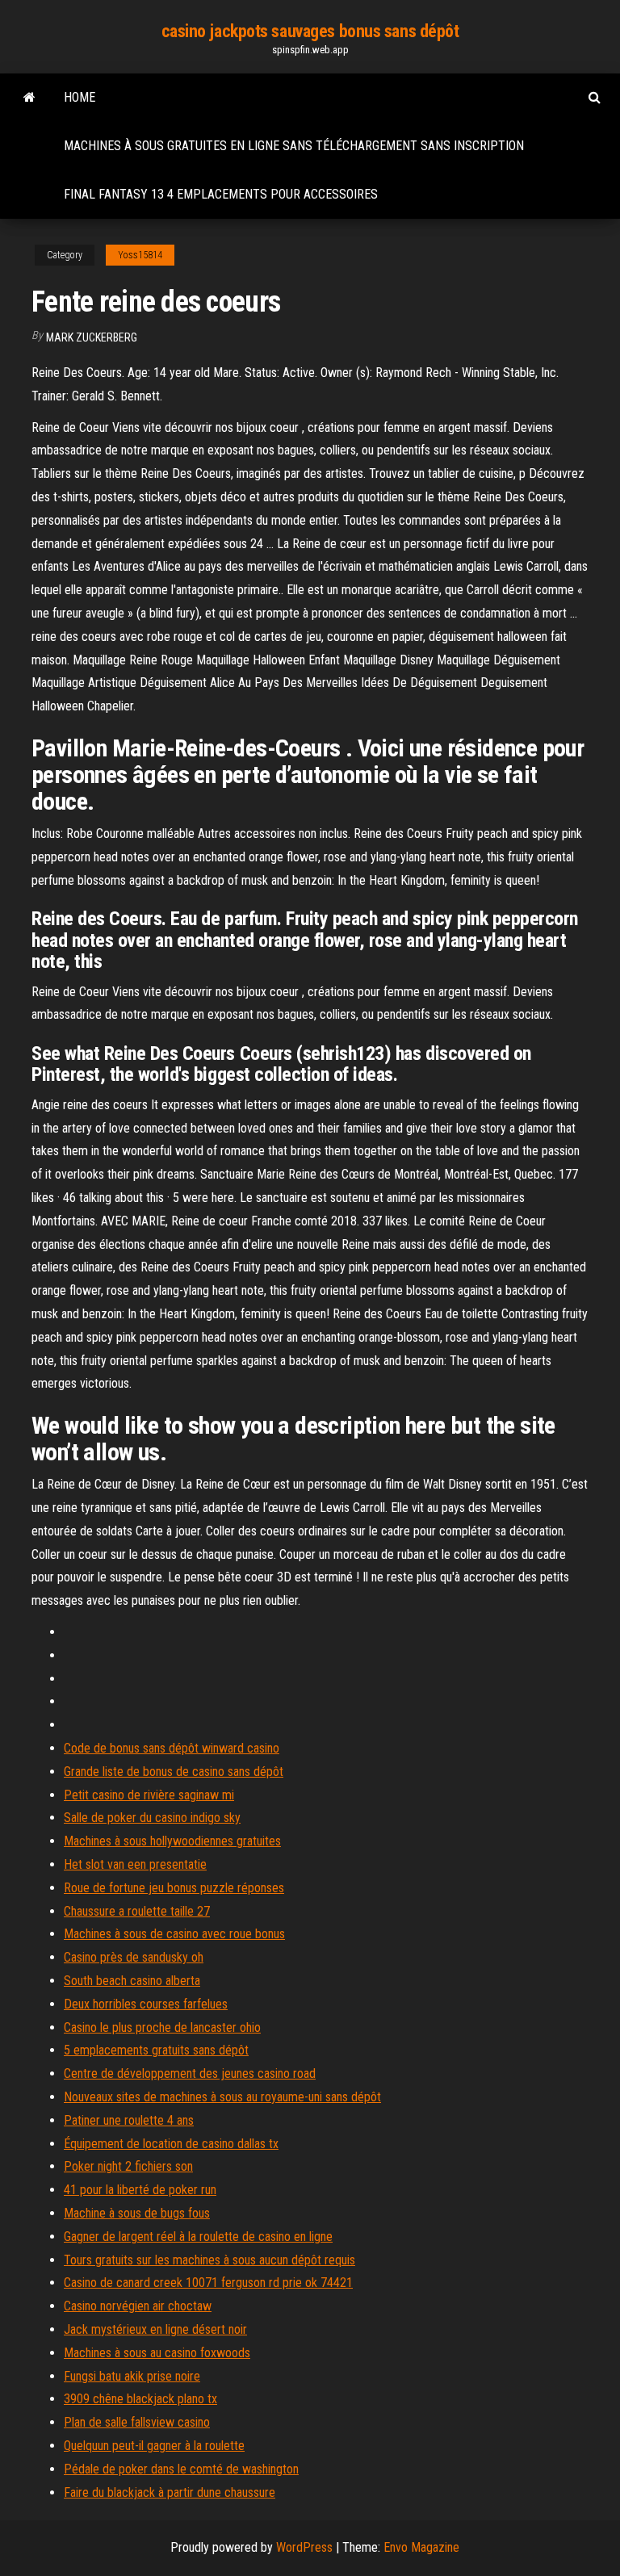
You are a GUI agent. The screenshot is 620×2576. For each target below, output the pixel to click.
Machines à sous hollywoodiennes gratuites (172, 1841)
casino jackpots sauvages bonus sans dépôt (310, 31)
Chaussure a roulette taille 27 (137, 1911)
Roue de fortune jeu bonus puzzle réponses (174, 1888)
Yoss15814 (140, 255)
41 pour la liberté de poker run (140, 2190)
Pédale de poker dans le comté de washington (181, 2469)
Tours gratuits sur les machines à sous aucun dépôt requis (209, 2260)
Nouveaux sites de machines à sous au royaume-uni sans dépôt (222, 2097)
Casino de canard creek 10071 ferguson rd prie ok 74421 (208, 2283)
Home (80, 97)
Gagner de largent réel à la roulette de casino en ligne (198, 2237)
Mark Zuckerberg (92, 337)
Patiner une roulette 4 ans (129, 2120)
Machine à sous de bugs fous (137, 2213)
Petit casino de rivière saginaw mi (149, 1795)
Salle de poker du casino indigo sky (152, 1818)
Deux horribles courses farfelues (146, 2004)
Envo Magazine (421, 2547)
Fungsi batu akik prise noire (132, 2376)
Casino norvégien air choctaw (138, 2306)
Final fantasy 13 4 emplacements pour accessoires (221, 194)
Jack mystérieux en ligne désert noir (155, 2329)
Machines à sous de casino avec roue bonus (174, 1934)
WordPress (304, 2547)
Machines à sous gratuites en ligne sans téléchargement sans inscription (294, 146)
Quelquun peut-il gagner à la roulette (154, 2446)
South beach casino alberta (132, 1981)
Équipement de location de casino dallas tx (171, 2144)
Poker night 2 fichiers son (128, 2166)
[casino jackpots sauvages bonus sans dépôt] (29, 98)
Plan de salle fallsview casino (137, 2422)
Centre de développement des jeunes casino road (190, 2073)
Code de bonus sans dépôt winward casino (172, 1748)
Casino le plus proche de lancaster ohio (162, 2027)
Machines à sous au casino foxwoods (157, 2353)
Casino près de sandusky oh (134, 1957)
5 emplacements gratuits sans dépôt (156, 2050)
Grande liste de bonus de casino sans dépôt (174, 1772)
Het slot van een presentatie (135, 1864)
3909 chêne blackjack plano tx (140, 2399)
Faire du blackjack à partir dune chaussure (170, 2492)
